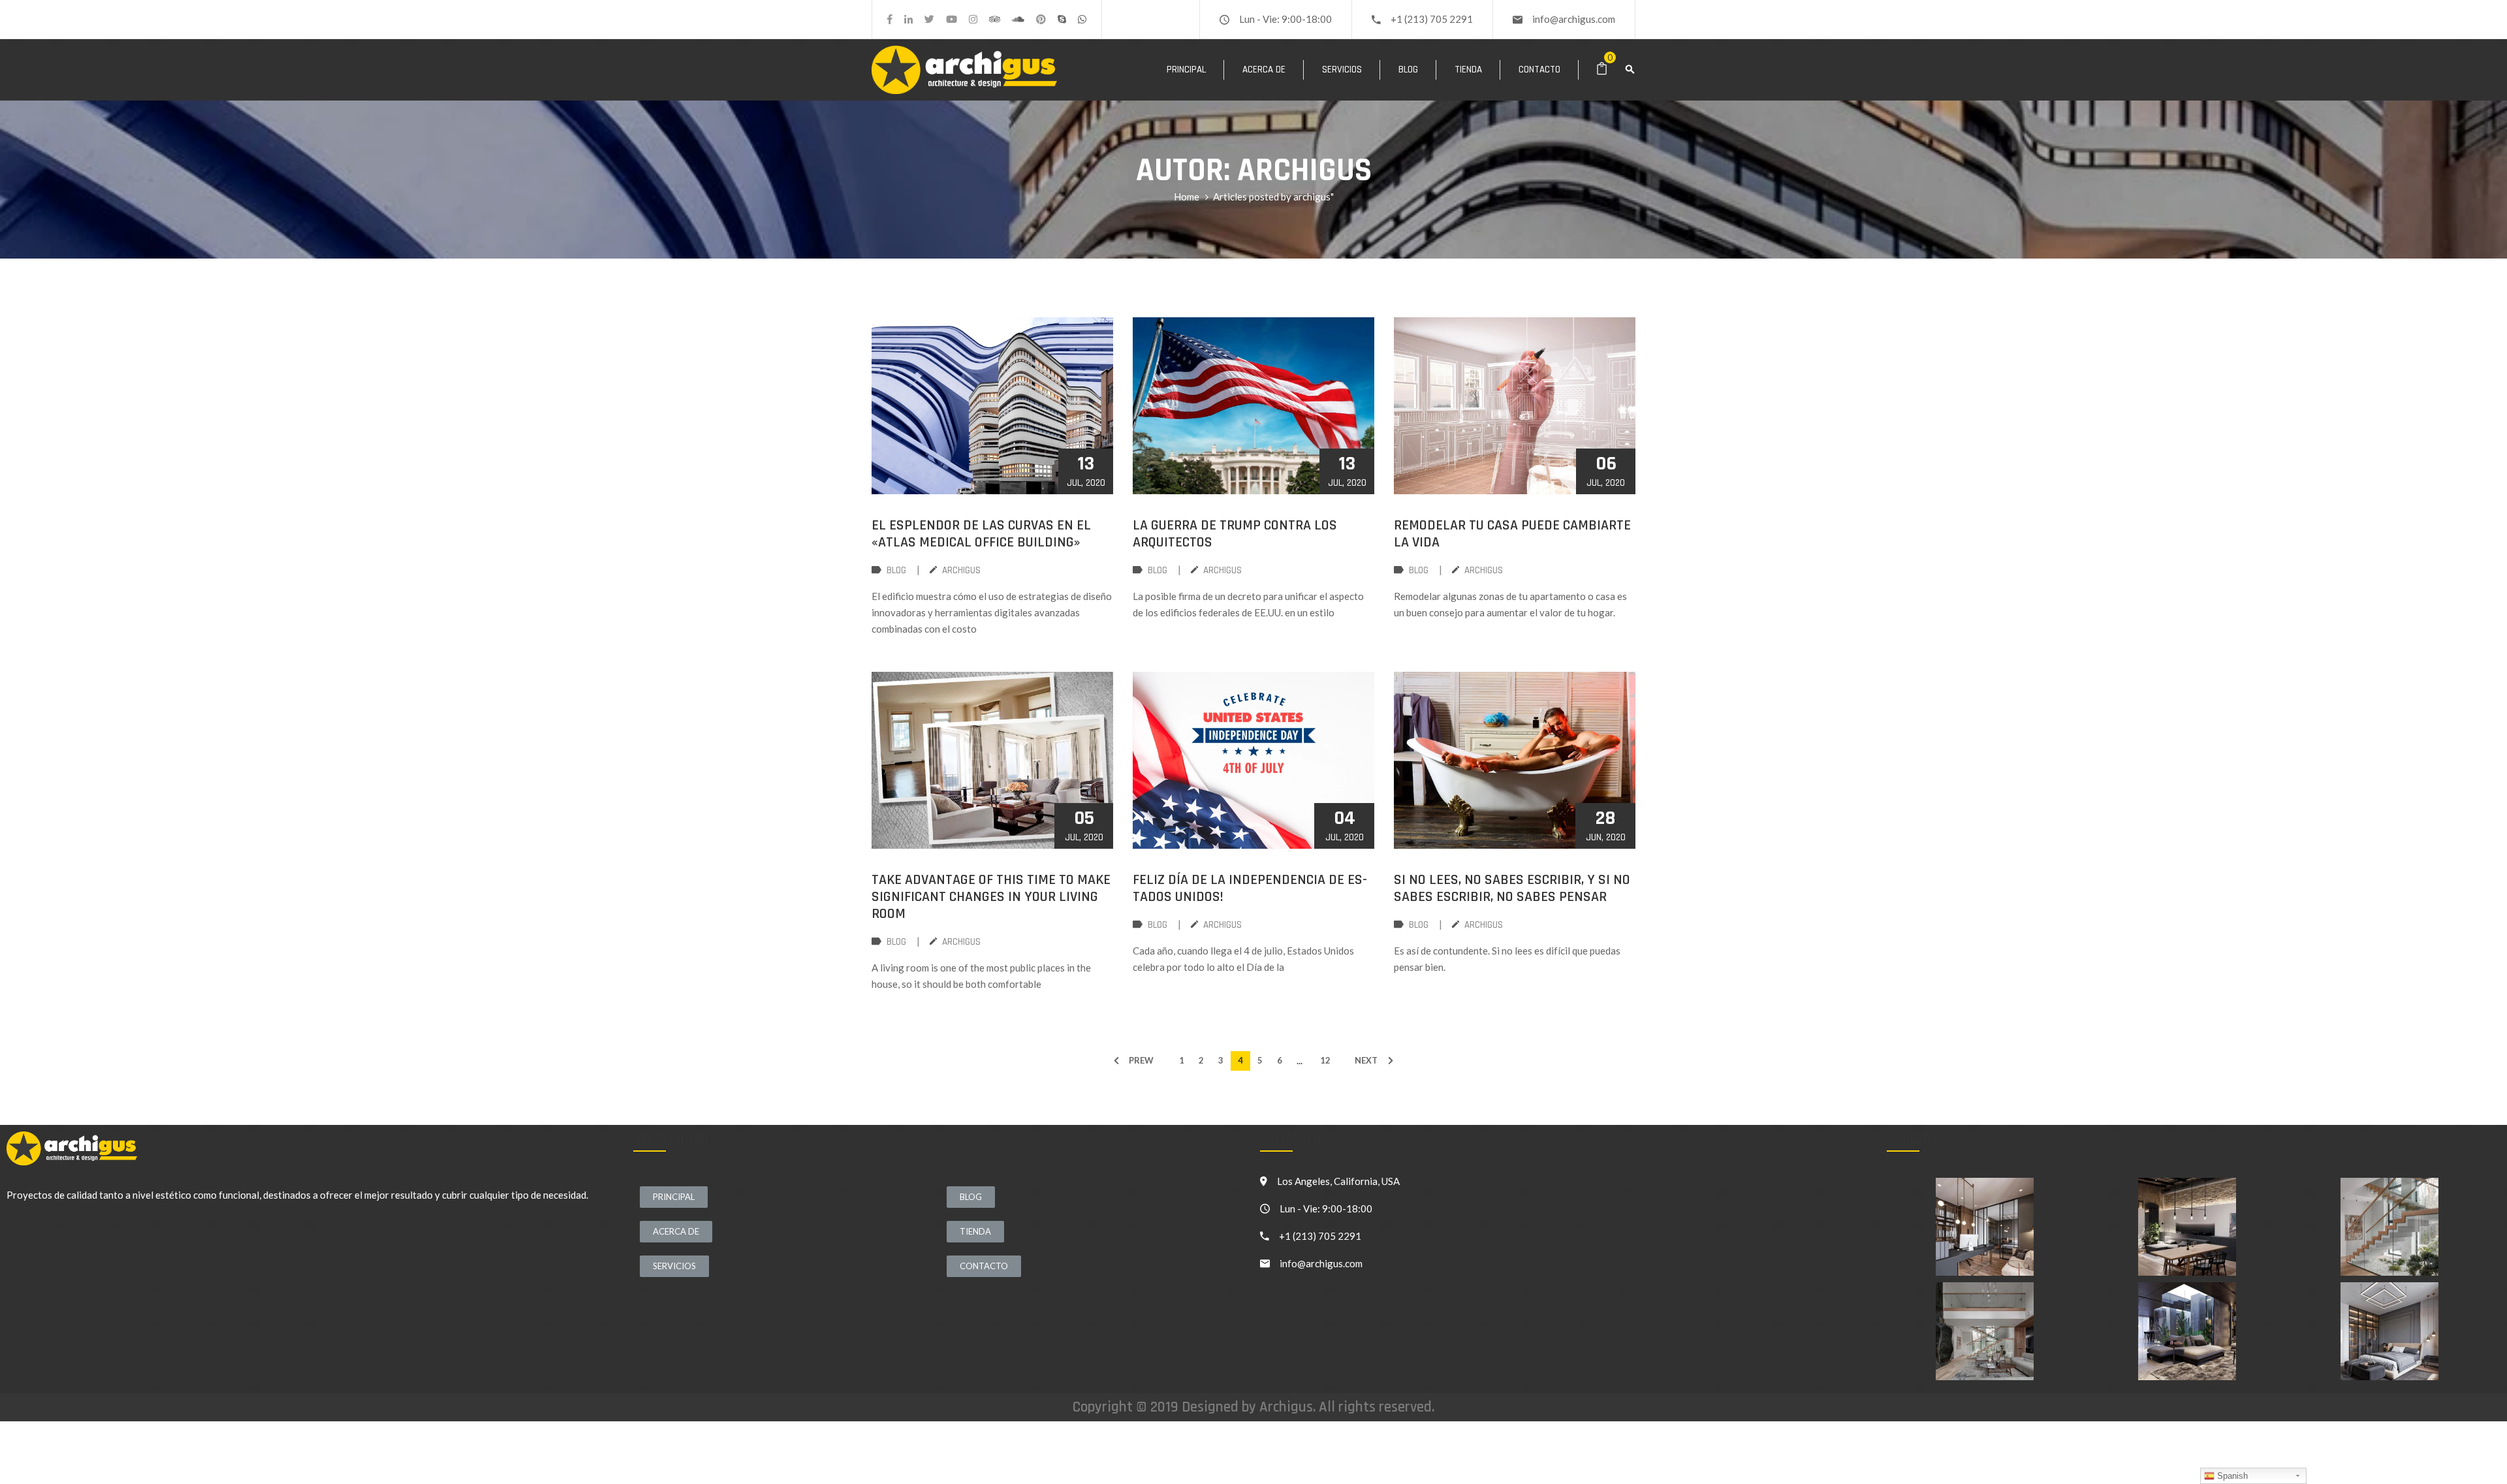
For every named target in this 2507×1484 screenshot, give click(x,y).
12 (1325, 1060)
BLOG (896, 570)
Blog (1408, 70)
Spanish (2231, 1476)
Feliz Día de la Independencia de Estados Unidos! (1250, 889)
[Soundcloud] (1018, 19)
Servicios (1342, 70)
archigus (961, 570)
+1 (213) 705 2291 (1432, 19)
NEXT (1366, 1060)
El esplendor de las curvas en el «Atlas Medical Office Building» (981, 534)
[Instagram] (973, 19)
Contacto (1539, 70)
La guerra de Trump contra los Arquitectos (1235, 534)
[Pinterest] (1041, 19)
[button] (674, 1197)
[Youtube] (952, 19)
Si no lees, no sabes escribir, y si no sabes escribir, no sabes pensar (1512, 889)
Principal (1186, 70)
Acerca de (1264, 70)
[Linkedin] (908, 19)
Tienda (1468, 70)
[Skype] (1062, 19)
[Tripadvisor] (995, 19)
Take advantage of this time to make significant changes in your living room (991, 897)
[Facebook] (890, 19)
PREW (1141, 1060)
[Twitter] (929, 19)
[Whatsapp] (1082, 19)
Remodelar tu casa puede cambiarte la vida (1512, 534)
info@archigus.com (1574, 19)
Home (1187, 197)
